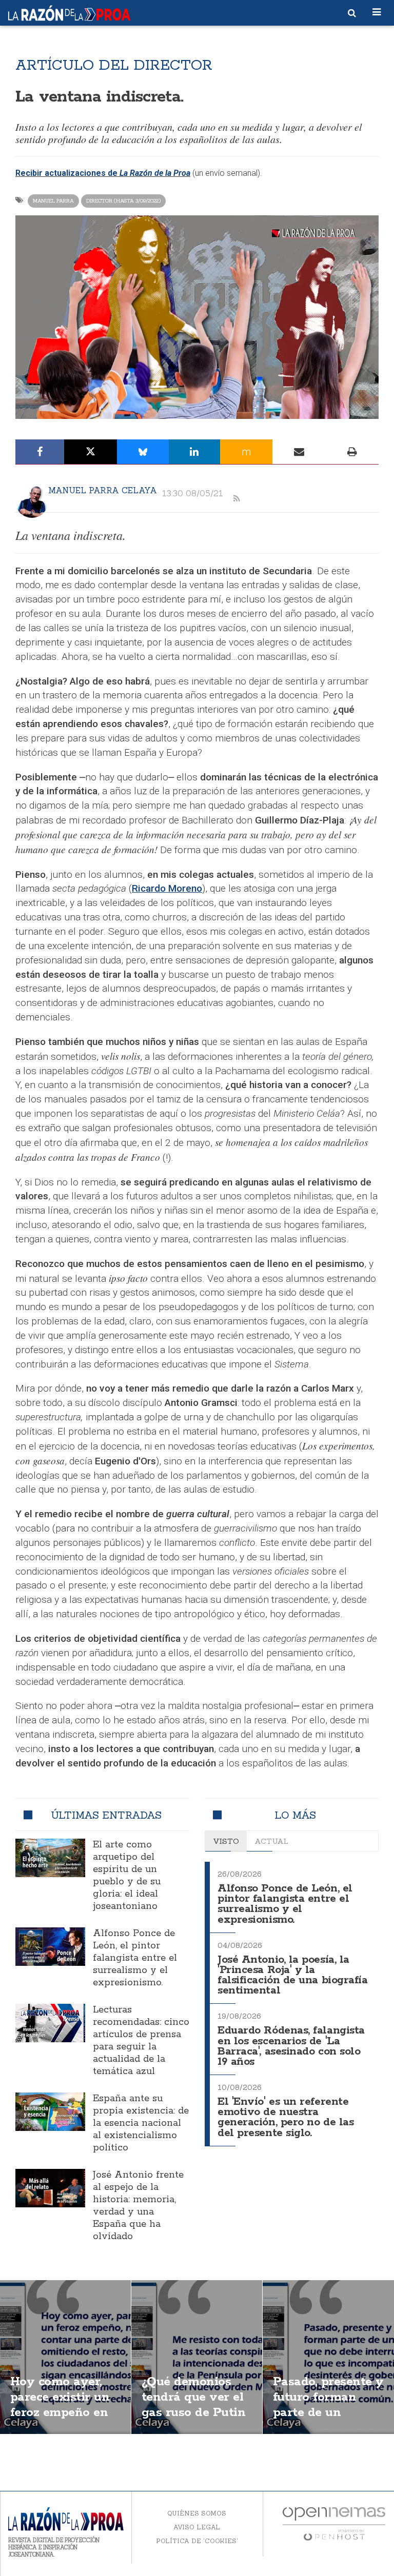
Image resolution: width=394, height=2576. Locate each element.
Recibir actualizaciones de (67, 173)
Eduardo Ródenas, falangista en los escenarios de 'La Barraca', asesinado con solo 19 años (291, 2046)
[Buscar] (352, 13)
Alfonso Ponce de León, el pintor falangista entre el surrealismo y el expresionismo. (135, 1958)
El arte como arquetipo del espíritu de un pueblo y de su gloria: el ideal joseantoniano (127, 1876)
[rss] (237, 499)
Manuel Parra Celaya (103, 490)
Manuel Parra (53, 201)
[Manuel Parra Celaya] (32, 501)
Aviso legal (197, 2527)
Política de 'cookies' (197, 2541)
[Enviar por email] (299, 452)
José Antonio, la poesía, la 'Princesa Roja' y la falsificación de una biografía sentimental (293, 1975)
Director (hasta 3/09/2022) (123, 201)
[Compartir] (40, 452)
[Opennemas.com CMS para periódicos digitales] (334, 2523)
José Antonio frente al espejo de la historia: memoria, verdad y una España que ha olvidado (138, 2206)
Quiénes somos (197, 2513)
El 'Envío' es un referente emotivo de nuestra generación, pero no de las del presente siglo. (285, 2117)
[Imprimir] (352, 452)
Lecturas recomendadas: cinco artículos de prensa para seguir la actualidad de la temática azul (141, 2041)
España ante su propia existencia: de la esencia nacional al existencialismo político (141, 2123)
